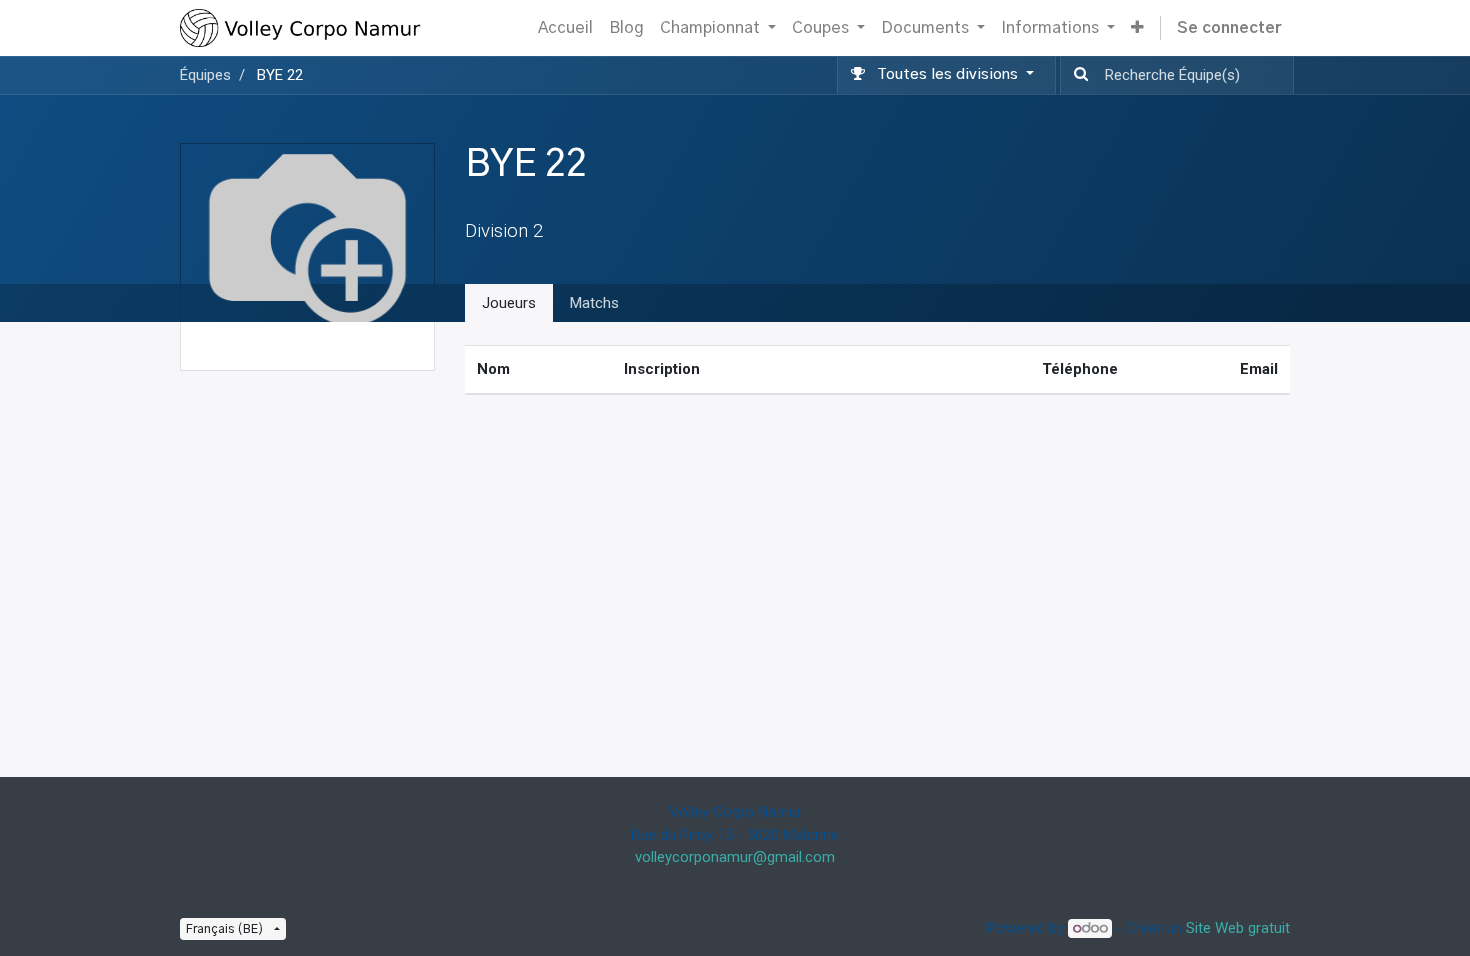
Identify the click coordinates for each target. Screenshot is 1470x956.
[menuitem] (565, 28)
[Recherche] (1077, 75)
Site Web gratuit (1238, 928)
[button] (1137, 28)
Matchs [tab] (594, 303)
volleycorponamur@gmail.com (735, 857)
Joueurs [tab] (509, 303)
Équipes (205, 75)
